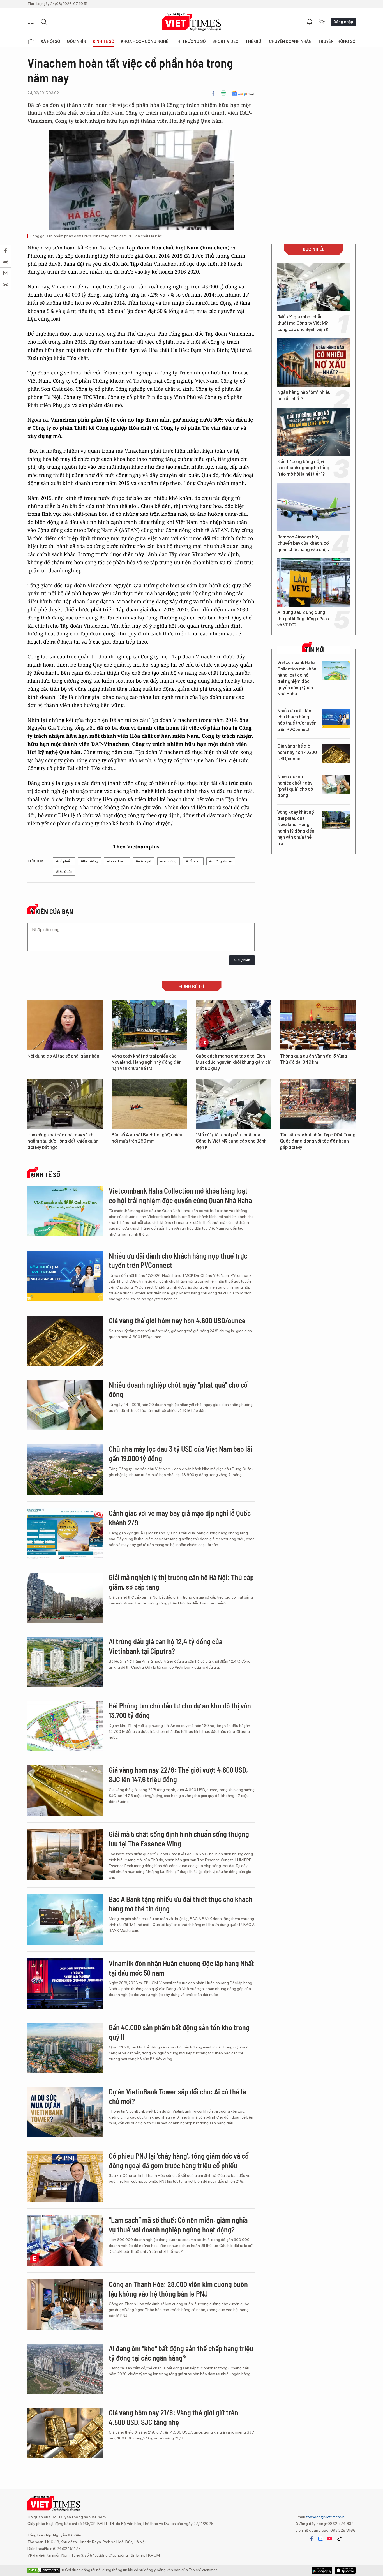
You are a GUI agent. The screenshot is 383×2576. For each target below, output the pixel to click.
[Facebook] (213, 93)
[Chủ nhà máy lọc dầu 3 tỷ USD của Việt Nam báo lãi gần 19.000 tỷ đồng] (65, 1469)
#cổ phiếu (64, 861)
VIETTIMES (191, 22)
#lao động (169, 861)
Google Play (345, 2570)
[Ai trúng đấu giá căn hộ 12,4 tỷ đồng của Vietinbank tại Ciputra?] (65, 1662)
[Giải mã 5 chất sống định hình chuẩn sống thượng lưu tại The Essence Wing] (65, 1854)
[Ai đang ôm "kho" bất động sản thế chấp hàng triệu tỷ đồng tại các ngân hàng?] (65, 2369)
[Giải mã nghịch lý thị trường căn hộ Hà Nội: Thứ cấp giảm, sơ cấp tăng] (65, 1598)
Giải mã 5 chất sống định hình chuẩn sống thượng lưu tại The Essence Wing (179, 1839)
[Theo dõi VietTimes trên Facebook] (312, 2539)
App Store (322, 2570)
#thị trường (89, 861)
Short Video (225, 41)
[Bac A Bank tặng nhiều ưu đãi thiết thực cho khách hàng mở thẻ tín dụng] (65, 1920)
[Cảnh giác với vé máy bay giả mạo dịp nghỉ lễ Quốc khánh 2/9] (65, 1534)
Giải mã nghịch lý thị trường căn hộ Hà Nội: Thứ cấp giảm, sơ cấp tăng (181, 1582)
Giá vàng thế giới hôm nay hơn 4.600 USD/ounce (297, 752)
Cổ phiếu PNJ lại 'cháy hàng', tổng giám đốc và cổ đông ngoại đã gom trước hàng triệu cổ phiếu (179, 2160)
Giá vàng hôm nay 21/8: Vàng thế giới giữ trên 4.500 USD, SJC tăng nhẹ (174, 2417)
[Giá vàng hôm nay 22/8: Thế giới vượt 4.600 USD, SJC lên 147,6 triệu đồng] (65, 1790)
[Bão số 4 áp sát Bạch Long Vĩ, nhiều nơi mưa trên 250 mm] (149, 1104)
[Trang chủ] (31, 41)
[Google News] (243, 93)
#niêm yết (144, 861)
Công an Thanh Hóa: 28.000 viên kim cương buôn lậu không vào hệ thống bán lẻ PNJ (178, 2289)
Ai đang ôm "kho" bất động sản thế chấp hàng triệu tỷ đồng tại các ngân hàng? (181, 2353)
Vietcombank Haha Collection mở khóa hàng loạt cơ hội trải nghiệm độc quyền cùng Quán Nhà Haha (297, 678)
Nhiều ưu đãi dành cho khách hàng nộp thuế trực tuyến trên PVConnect (297, 720)
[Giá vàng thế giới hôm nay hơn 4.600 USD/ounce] (336, 754)
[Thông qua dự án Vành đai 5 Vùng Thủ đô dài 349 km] (318, 1025)
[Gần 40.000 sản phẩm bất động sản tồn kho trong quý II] (65, 2048)
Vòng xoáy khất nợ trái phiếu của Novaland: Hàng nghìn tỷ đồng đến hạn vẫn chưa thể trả (296, 828)
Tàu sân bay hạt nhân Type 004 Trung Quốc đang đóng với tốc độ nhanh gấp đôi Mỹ (318, 1141)
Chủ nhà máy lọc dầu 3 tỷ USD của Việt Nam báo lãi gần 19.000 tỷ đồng (180, 1454)
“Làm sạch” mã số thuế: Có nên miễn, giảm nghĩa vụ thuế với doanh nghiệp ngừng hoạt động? (178, 2225)
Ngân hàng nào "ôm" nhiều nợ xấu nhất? (304, 395)
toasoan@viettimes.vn (325, 2517)
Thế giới (254, 41)
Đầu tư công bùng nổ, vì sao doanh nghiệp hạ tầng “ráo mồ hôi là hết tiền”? (303, 468)
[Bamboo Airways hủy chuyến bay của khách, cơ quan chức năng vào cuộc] (313, 507)
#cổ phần (193, 861)
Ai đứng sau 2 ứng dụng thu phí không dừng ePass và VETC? (303, 619)
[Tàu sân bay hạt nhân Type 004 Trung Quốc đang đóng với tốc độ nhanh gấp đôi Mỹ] (318, 1104)
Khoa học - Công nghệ (145, 41)
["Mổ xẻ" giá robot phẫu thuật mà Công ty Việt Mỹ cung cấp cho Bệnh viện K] (313, 287)
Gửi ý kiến (242, 960)
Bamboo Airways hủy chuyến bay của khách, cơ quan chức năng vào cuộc (303, 543)
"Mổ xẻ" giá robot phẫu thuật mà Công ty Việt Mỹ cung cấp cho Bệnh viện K (303, 323)
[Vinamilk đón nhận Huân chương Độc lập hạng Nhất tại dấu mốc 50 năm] (65, 1984)
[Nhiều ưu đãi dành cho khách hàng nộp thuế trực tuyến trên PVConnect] (336, 719)
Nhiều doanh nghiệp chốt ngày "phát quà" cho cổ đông (295, 786)
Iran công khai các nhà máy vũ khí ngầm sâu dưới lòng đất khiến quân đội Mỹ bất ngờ (63, 1141)
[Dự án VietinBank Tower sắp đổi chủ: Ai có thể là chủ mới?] (65, 2112)
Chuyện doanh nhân (290, 41)
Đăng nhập (343, 22)
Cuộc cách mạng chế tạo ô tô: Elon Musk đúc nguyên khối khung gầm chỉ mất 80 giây (234, 1062)
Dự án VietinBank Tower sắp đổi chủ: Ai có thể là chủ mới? (177, 2096)
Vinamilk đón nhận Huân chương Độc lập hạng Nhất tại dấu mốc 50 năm (181, 1968)
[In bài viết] (223, 93)
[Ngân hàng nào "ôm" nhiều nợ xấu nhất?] (313, 362)
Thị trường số (190, 41)
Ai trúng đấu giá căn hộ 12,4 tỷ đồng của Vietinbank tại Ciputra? (166, 1646)
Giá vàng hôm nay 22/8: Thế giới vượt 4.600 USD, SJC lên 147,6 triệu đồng (178, 1774)
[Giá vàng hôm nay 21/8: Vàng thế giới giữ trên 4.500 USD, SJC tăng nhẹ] (65, 2433)
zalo (320, 2539)
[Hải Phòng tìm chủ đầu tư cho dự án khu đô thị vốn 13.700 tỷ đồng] (65, 1726)
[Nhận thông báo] (310, 22)
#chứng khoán (221, 861)
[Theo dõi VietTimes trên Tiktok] (339, 2539)
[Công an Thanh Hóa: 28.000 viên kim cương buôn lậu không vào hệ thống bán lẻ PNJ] (65, 2305)
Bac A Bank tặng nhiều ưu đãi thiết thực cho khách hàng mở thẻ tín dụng (181, 1904)
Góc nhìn (76, 41)
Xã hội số (50, 41)
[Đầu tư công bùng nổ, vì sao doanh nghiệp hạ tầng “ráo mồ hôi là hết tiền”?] (313, 432)
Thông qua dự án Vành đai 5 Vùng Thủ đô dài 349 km (313, 1059)
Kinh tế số (104, 41)
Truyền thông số (337, 41)
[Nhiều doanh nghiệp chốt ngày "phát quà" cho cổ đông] (336, 784)
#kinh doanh (117, 861)
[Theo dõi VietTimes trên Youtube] (330, 2539)
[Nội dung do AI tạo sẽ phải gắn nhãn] (65, 1025)
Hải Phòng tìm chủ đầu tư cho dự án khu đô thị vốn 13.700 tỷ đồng (180, 1710)
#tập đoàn (64, 872)
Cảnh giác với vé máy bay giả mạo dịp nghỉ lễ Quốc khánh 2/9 (180, 1518)
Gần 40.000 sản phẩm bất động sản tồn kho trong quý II (179, 2032)
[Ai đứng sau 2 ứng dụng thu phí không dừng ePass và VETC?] (313, 582)
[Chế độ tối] (322, 22)
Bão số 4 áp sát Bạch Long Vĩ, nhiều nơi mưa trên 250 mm (147, 1138)
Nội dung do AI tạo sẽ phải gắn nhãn (63, 1056)
